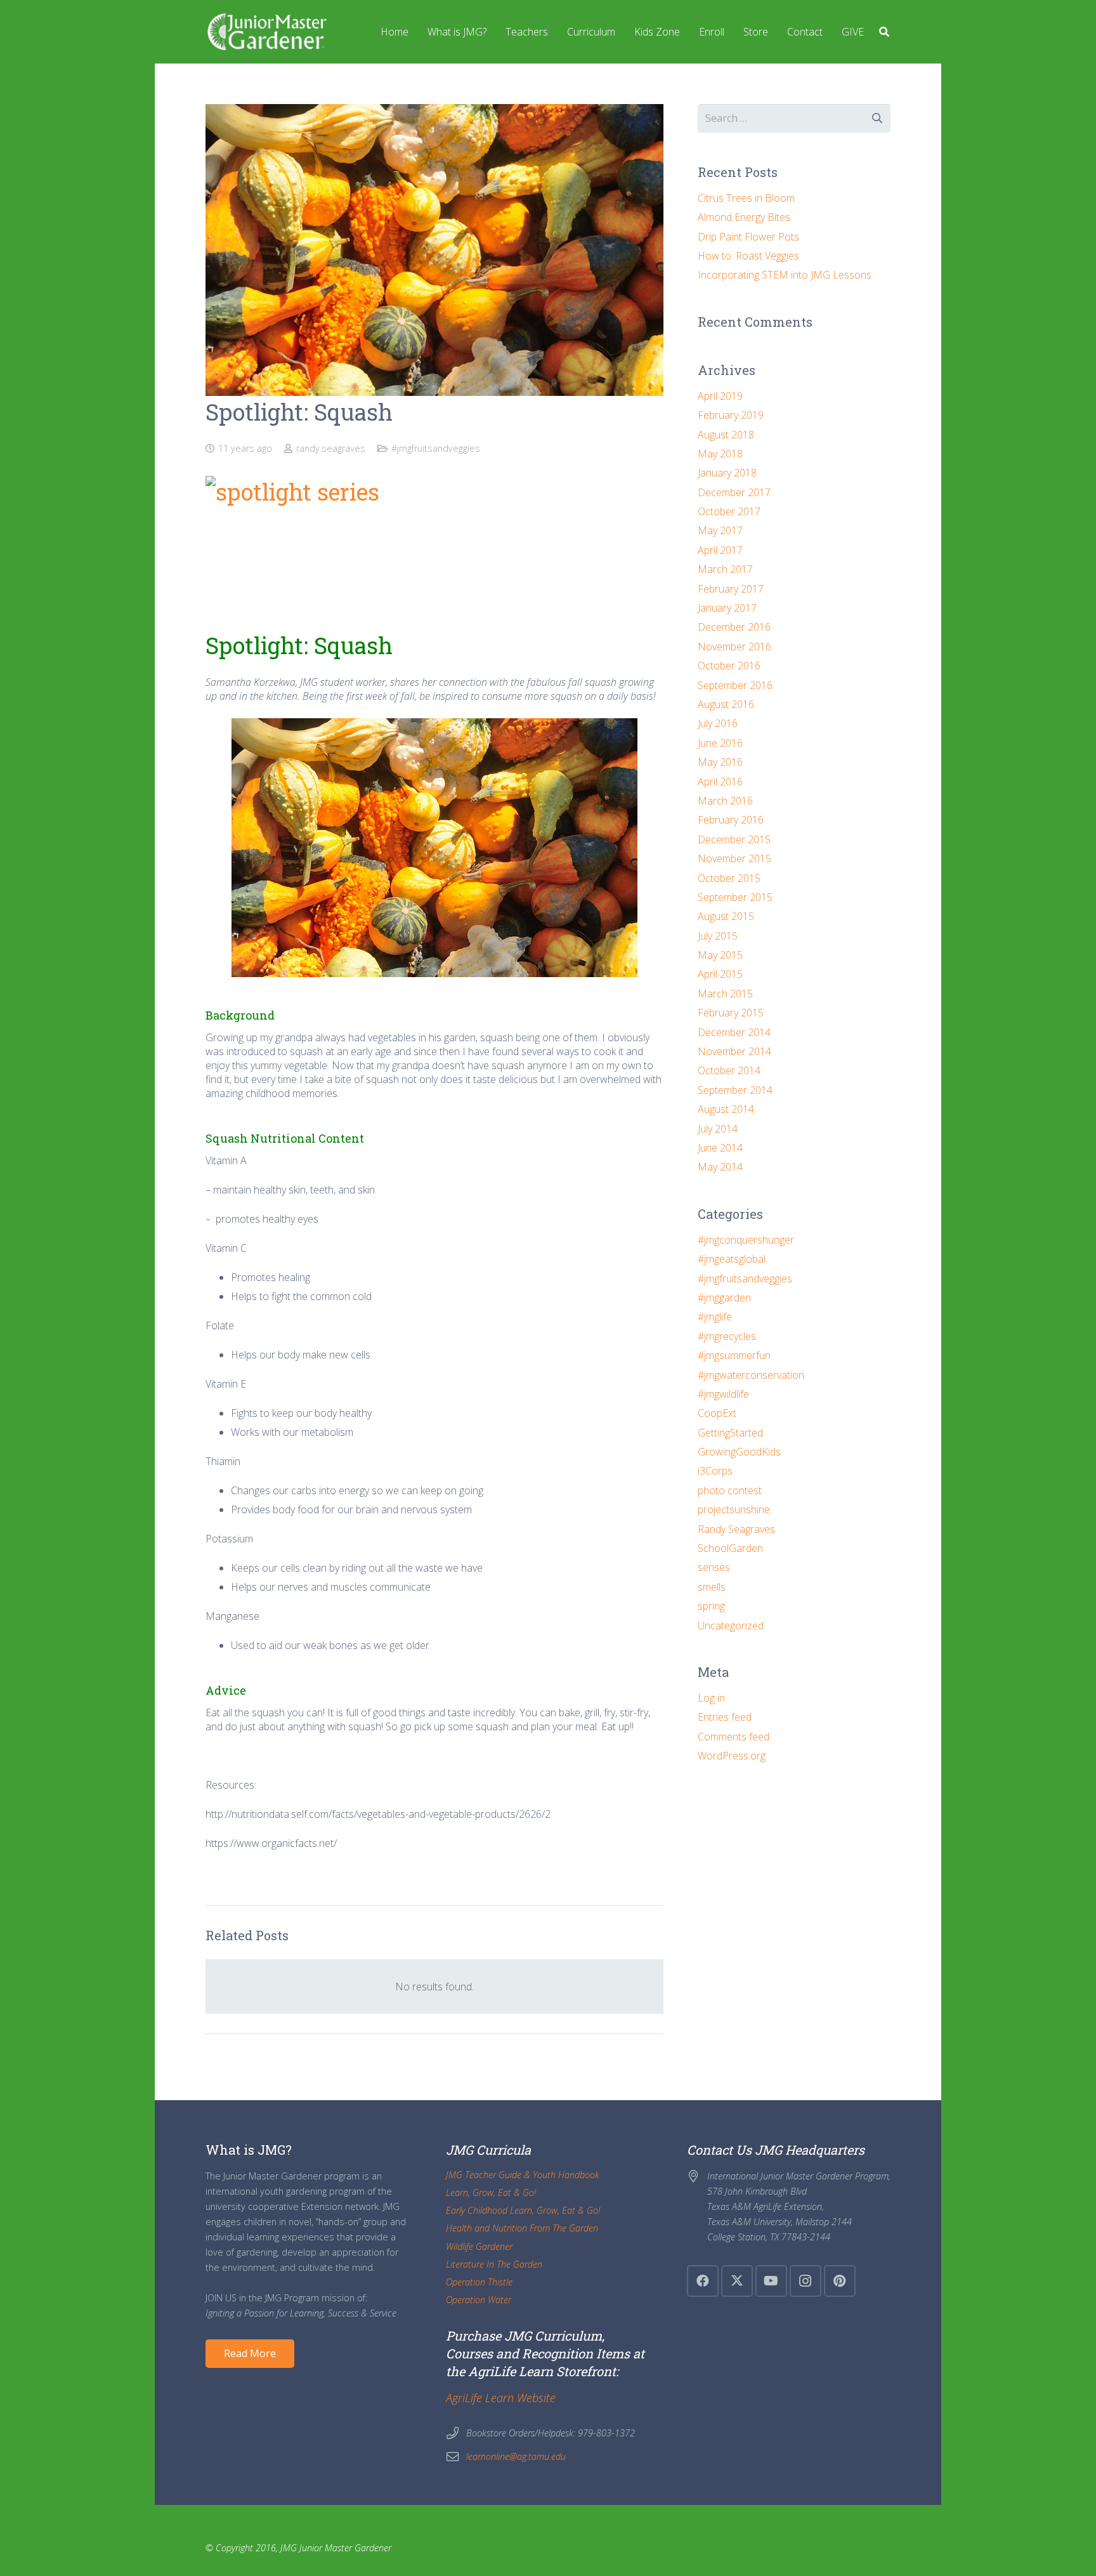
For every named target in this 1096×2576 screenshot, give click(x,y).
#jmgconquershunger (746, 1240)
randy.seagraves (331, 448)
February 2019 (731, 415)
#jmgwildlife (723, 1394)
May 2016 (720, 762)
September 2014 (735, 1090)
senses (714, 1567)
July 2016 (718, 723)
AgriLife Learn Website (501, 2398)
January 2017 (727, 608)
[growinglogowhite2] (266, 32)
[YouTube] (771, 2281)
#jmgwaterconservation (751, 1375)
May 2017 (720, 530)
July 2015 (718, 936)
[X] (737, 2281)
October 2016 (729, 666)
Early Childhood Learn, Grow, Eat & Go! (523, 2210)
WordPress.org (732, 1756)
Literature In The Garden (494, 2264)
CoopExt (717, 1413)
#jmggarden (724, 1298)
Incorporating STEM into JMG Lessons (785, 275)
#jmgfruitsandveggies (436, 448)
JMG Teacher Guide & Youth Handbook (523, 2175)
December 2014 (734, 1032)
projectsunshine (734, 1509)
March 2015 (725, 994)
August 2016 (726, 704)
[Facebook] (703, 2281)
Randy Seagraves (736, 1529)
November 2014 (734, 1051)
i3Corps (715, 1471)
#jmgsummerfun (734, 1355)
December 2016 (734, 627)
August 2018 (726, 435)
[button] (884, 32)
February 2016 (731, 820)
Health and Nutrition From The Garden (522, 2228)
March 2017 (725, 569)
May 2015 (720, 955)
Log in (711, 1698)
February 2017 (731, 589)
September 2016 (735, 685)
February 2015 (731, 1013)
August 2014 (726, 1109)
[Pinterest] (840, 2281)
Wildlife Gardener (479, 2246)
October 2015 (729, 878)
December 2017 (734, 492)
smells (712, 1587)
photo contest (730, 1490)
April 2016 (720, 782)
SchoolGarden (730, 1548)
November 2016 (734, 647)
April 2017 (720, 550)
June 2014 (720, 1148)
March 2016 (725, 801)
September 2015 (735, 897)
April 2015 (720, 974)
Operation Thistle (479, 2282)
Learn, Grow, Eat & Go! (491, 2192)
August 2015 (726, 916)
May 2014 (720, 1167)
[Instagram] (806, 2281)
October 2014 (729, 1070)
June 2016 (720, 743)
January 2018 (727, 473)
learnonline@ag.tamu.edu (516, 2456)
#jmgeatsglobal (732, 1259)
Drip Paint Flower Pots (748, 237)
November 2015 (734, 858)
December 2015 (734, 839)
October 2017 (729, 511)
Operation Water (479, 2300)
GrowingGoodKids (739, 1452)
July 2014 (718, 1129)
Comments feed (734, 1737)
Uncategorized (731, 1626)
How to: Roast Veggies (748, 256)
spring (711, 1606)
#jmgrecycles (727, 1336)
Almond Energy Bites (744, 217)
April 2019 (720, 396)
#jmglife (715, 1317)
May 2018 (720, 454)
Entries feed (725, 1717)
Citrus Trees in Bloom (746, 198)
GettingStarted (730, 1433)
